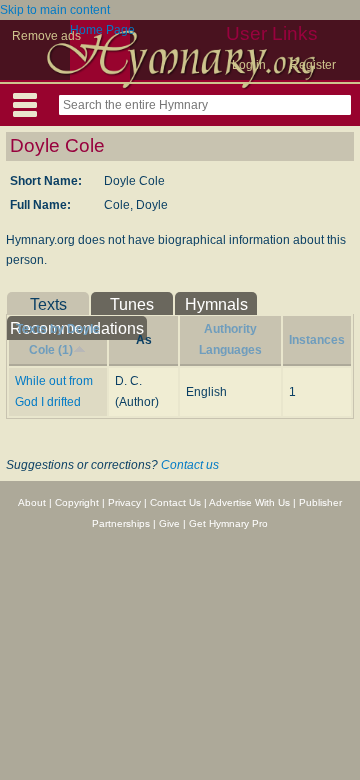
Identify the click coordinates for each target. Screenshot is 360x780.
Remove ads (46, 36)
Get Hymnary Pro (228, 523)
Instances (317, 340)
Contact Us (175, 502)
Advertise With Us (249, 502)
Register (313, 65)
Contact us (190, 465)
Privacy (124, 502)
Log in (249, 65)
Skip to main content (55, 10)
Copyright (77, 502)
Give (169, 523)
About (32, 502)
